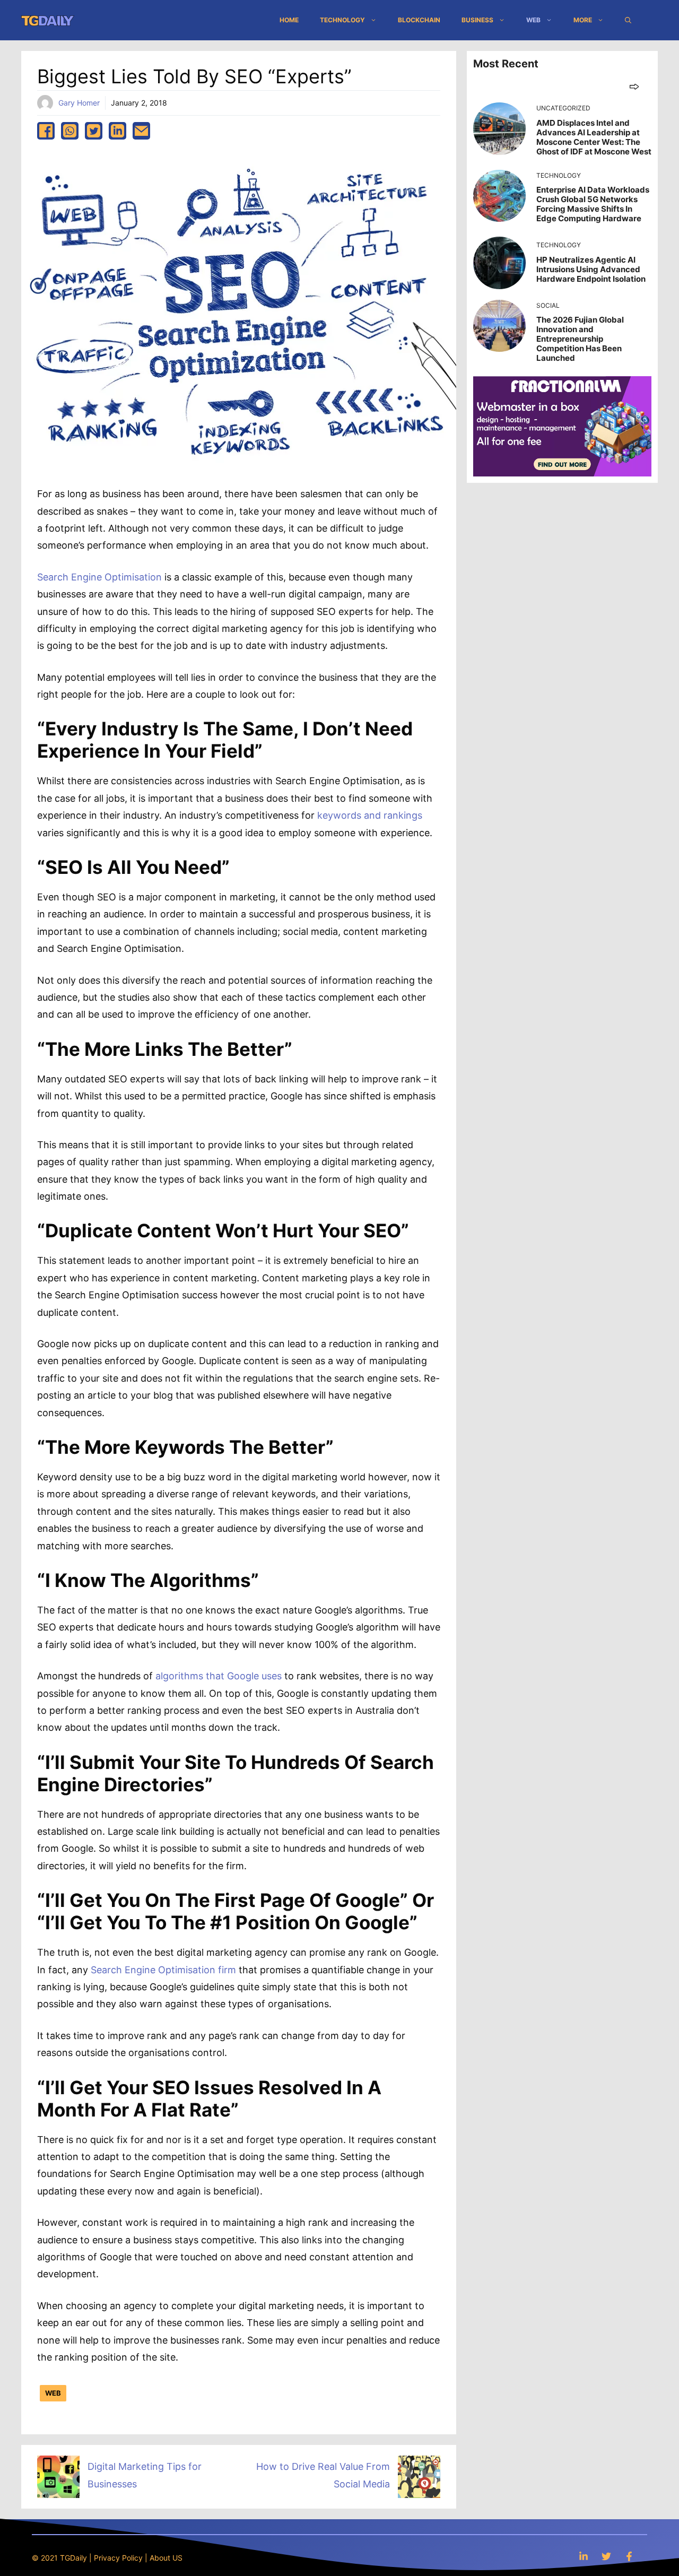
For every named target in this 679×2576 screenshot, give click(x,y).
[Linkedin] (584, 2556)
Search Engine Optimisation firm (163, 1970)
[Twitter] (606, 2556)
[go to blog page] (634, 86)
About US (166, 2558)
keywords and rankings (370, 815)
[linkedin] (117, 131)
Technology (342, 20)
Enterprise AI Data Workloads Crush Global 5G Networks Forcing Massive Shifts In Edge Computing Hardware (593, 204)
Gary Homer (79, 103)
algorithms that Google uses (219, 1676)
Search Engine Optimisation (99, 577)
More (583, 20)
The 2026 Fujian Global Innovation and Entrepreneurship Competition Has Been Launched (580, 339)
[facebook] (46, 131)
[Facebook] (629, 2556)
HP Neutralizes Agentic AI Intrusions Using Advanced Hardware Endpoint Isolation (591, 269)
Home (289, 20)
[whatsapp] (70, 131)
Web (533, 20)
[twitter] (94, 131)
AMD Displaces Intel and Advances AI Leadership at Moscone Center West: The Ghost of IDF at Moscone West (594, 137)
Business (477, 20)
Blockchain (419, 20)
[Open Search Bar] (628, 20)
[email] (141, 131)
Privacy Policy (118, 2558)
